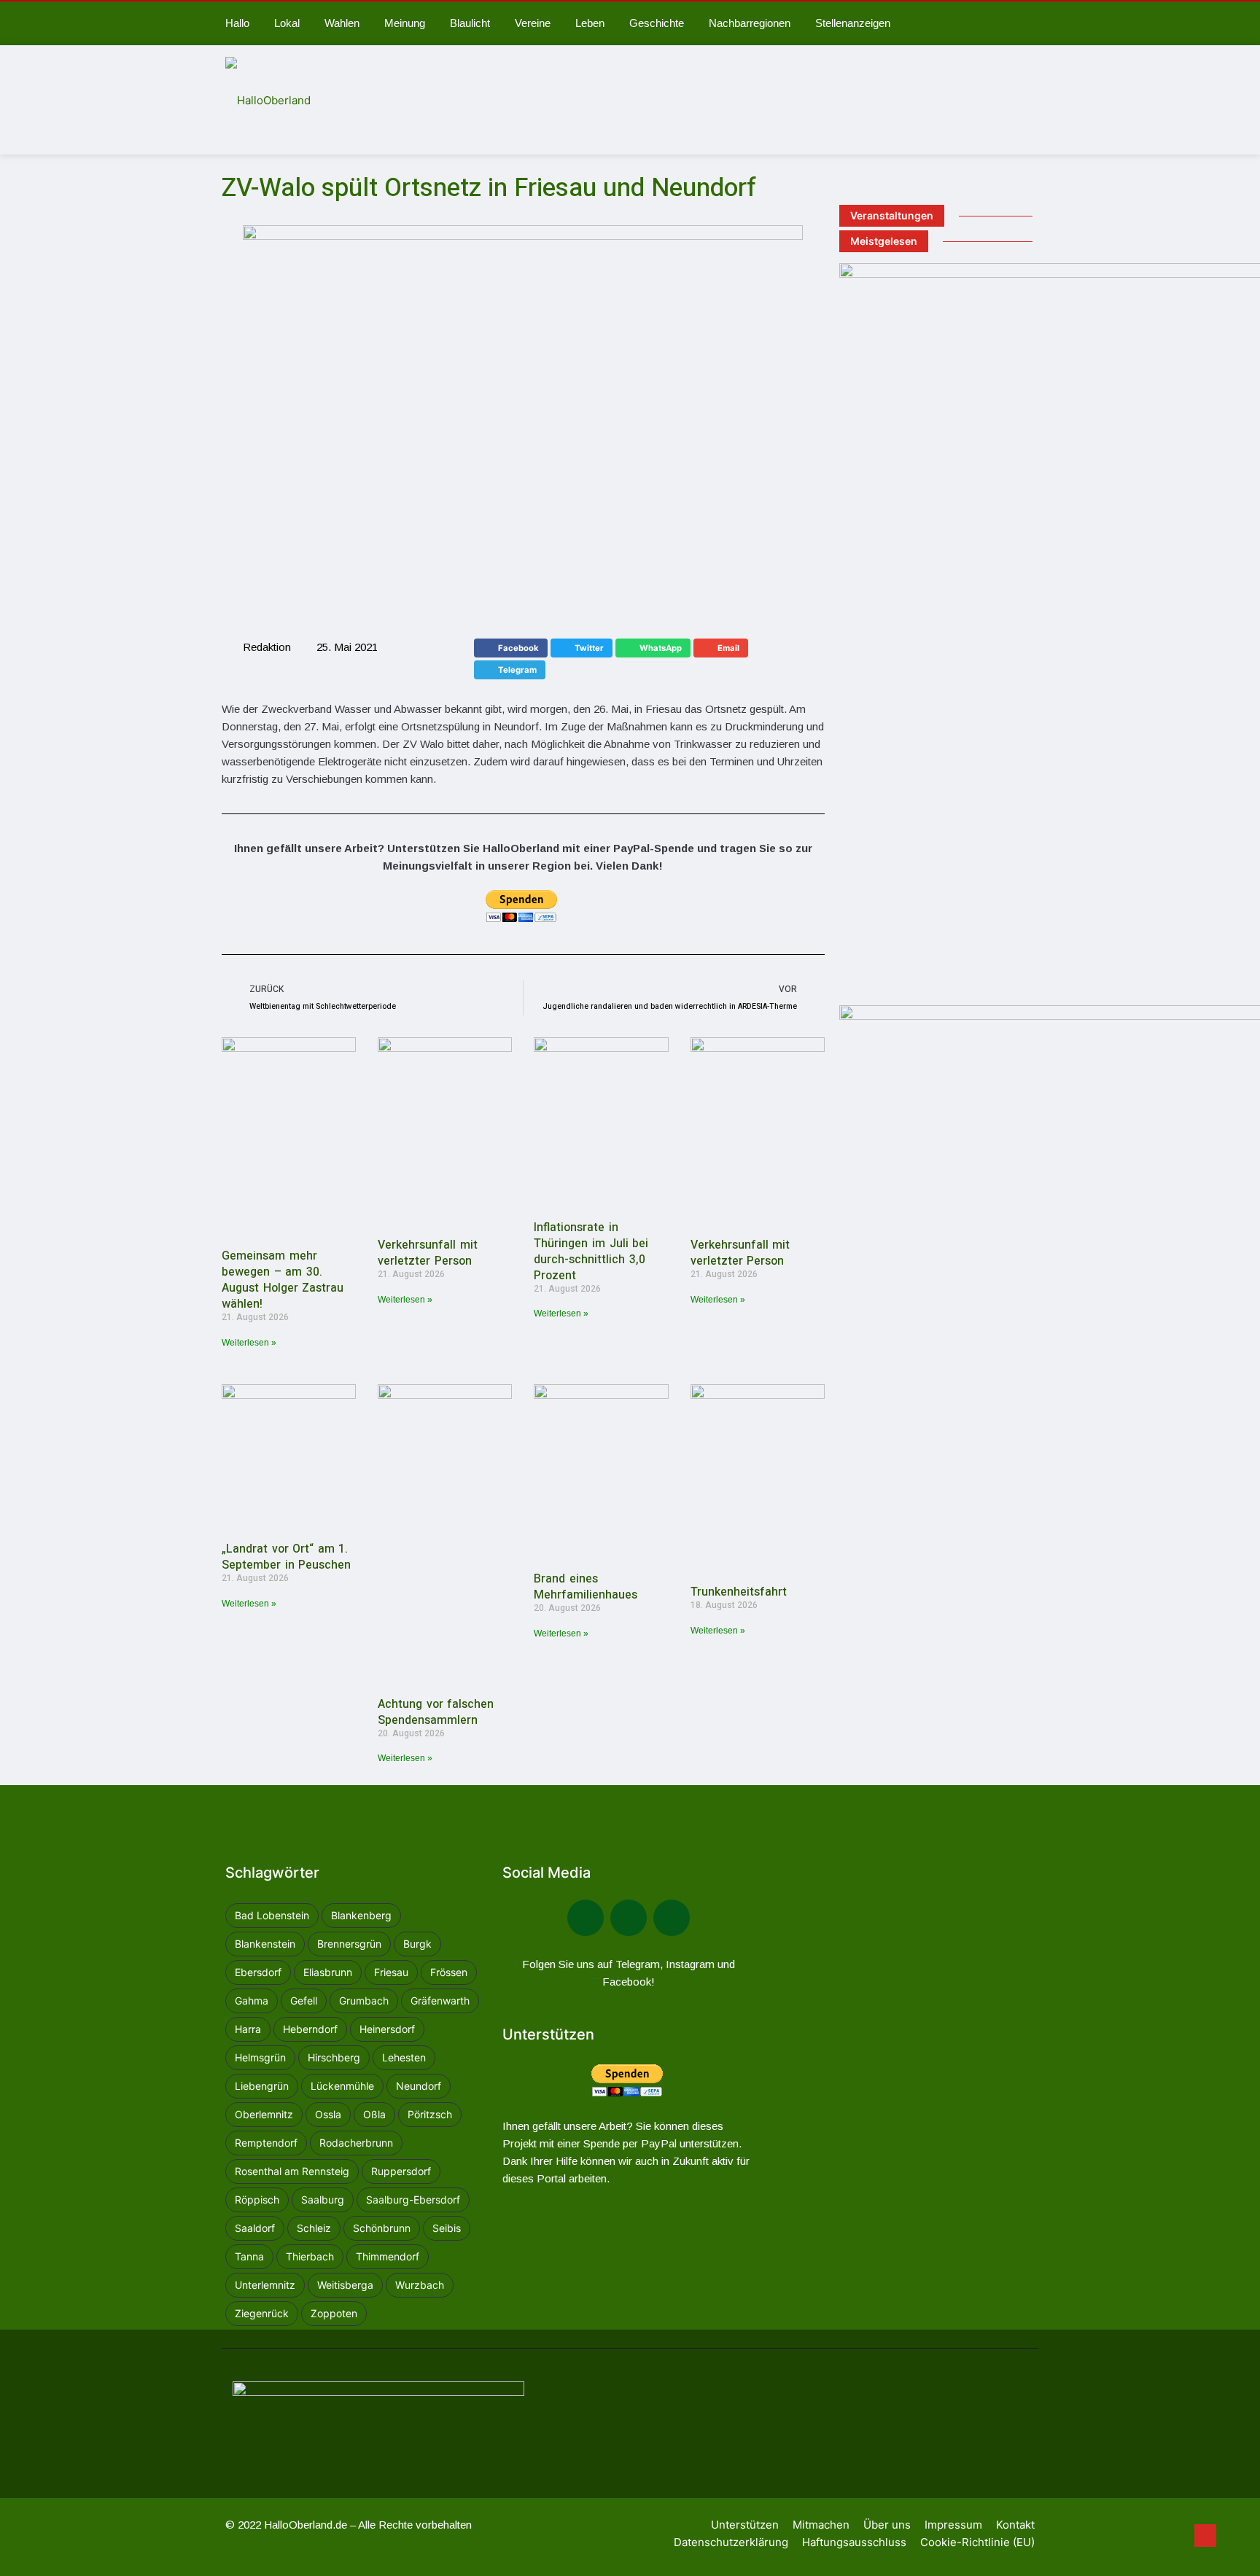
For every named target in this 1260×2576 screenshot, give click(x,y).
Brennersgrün (349, 1944)
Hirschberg (334, 2057)
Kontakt (1015, 2525)
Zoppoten (334, 2313)
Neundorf (419, 2086)
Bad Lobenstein (272, 1915)
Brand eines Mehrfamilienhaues (586, 1587)
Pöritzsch (430, 2114)
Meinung (405, 23)
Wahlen (342, 23)
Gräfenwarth (440, 2001)
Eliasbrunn (328, 1972)
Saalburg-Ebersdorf (413, 2200)
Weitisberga (345, 2285)
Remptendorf (266, 2143)
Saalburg (323, 2200)
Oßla (374, 2114)
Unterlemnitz (265, 2285)
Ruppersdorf (401, 2171)
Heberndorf (310, 2029)
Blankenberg (361, 1915)
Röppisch (257, 2200)
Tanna (249, 2256)
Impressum (953, 2525)
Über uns (887, 2525)
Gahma (252, 2001)
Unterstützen (745, 2525)
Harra (248, 2029)
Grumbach (364, 2001)
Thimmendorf (388, 2256)
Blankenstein (265, 1944)
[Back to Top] (1205, 2536)
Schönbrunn (382, 2228)
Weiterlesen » (249, 1343)
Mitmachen (821, 2525)
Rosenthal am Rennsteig (292, 2171)
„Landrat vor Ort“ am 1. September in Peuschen (286, 1557)
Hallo (237, 23)
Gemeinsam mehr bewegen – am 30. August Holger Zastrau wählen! (283, 1280)
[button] (511, 648)
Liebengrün (262, 2086)
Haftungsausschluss (854, 2542)
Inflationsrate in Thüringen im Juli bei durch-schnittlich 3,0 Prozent (591, 1252)
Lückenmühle (342, 2086)
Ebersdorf (258, 1972)
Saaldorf (255, 2228)
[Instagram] (672, 1918)
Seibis (447, 2228)
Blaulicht (470, 23)
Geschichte (657, 23)
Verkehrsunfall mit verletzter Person (428, 1253)
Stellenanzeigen (853, 23)
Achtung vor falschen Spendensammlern (436, 1712)
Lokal (287, 23)
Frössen (449, 1972)
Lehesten (404, 2057)
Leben (590, 23)
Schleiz (314, 2228)
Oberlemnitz (264, 2114)
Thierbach (310, 2256)
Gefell (304, 2001)
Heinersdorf (387, 2029)
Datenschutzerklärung (731, 2542)
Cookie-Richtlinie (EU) (977, 2542)
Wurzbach (420, 2285)
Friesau (391, 1972)
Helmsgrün (260, 2057)
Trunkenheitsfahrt (739, 1592)
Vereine (533, 23)
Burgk (417, 1944)
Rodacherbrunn (356, 2143)
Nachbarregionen (750, 23)
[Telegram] (629, 1918)
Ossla (328, 2114)
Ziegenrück (262, 2313)
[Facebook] (586, 1918)
